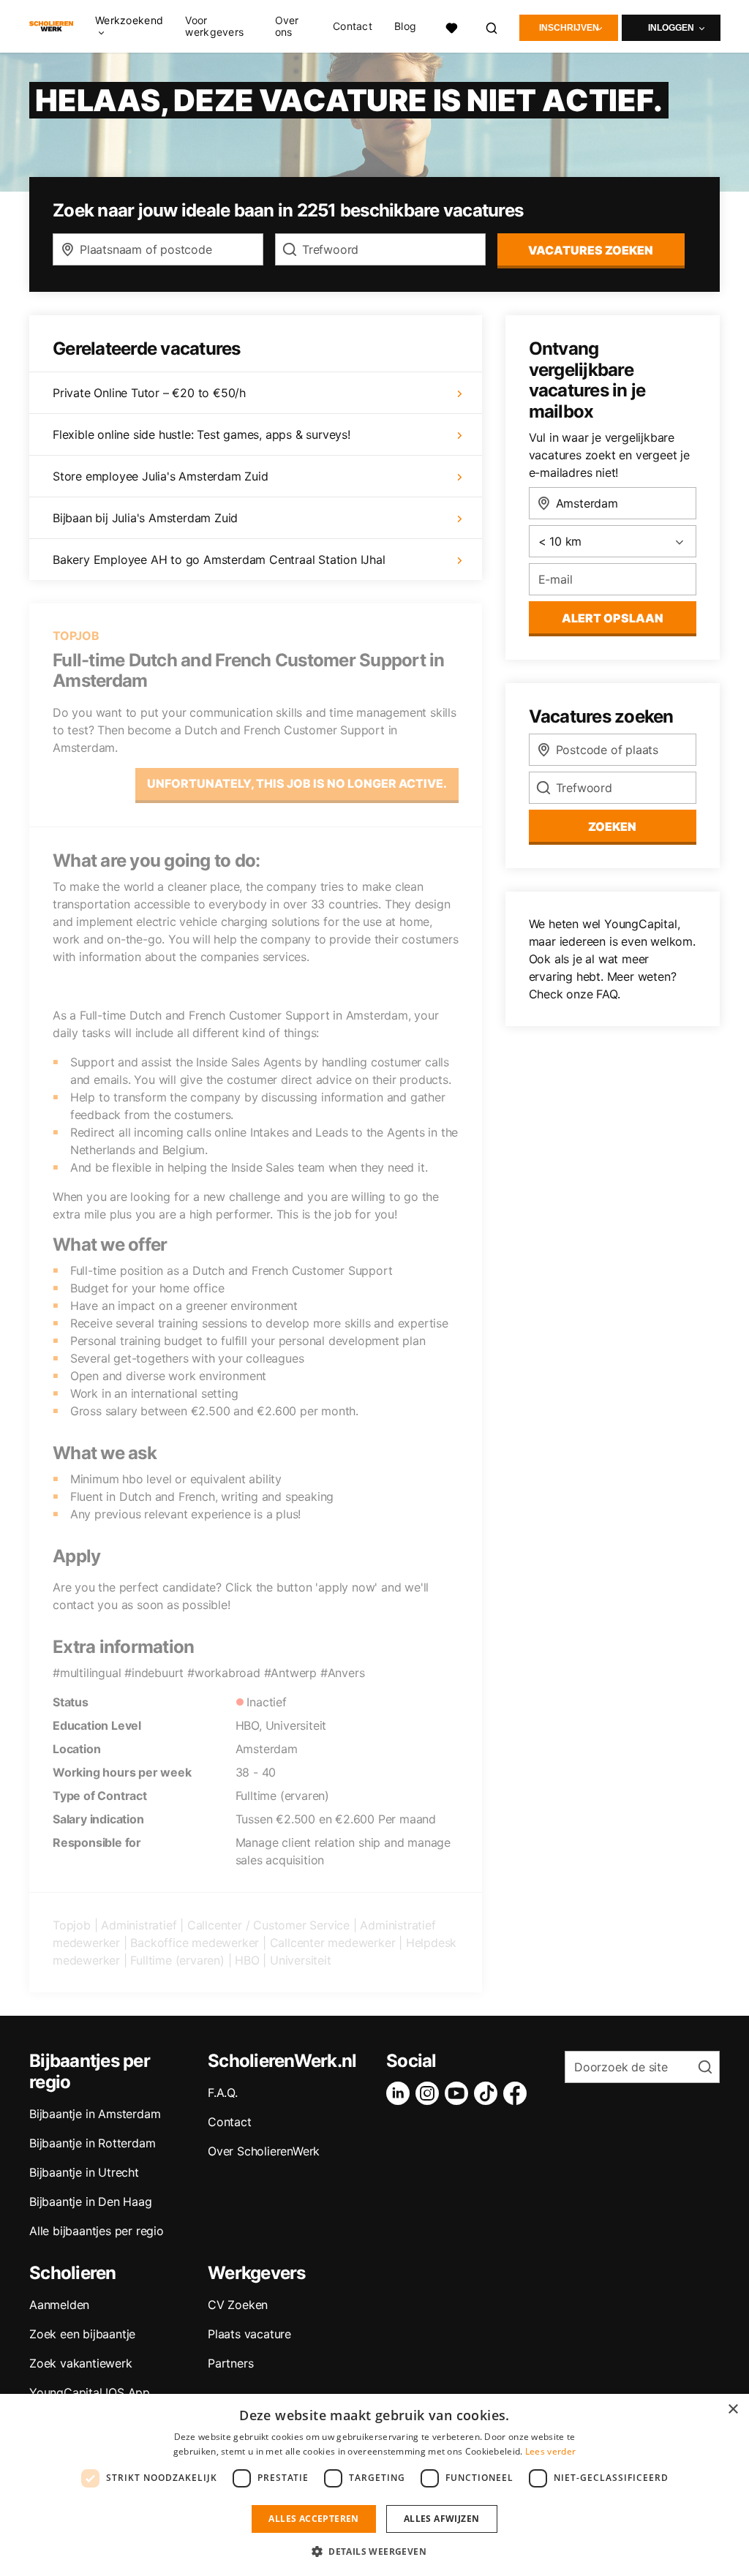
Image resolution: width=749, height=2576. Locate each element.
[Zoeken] (492, 26)
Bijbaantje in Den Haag (91, 2202)
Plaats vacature (249, 2334)
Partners (230, 2363)
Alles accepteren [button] (313, 2519)
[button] (374, 2551)
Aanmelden (59, 2305)
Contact (353, 26)
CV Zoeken (238, 2305)
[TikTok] (489, 2093)
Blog (405, 26)
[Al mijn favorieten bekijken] (451, 26)
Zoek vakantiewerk (81, 2363)
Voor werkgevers (214, 26)
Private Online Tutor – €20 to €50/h (149, 393)
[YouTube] (459, 2093)
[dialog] (374, 2485)
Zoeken (612, 826)
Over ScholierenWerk (264, 2151)
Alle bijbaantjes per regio (97, 2231)
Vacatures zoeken (591, 250)
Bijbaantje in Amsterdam (95, 2114)
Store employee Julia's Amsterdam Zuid (161, 476)
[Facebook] (518, 2093)
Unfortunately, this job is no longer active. (297, 783)
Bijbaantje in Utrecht (84, 2172)
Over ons (287, 26)
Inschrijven (569, 28)
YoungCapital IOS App (90, 2392)
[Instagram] (430, 2093)
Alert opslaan (613, 618)
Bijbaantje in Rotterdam (92, 2143)
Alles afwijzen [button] (442, 2519)
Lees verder (550, 2451)
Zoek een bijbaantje (82, 2334)
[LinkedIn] (401, 2093)
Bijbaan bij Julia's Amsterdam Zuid (145, 518)
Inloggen (671, 28)
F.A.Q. (223, 2093)
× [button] (733, 2410)
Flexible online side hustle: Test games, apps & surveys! (202, 434)
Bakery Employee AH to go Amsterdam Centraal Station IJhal (219, 560)
